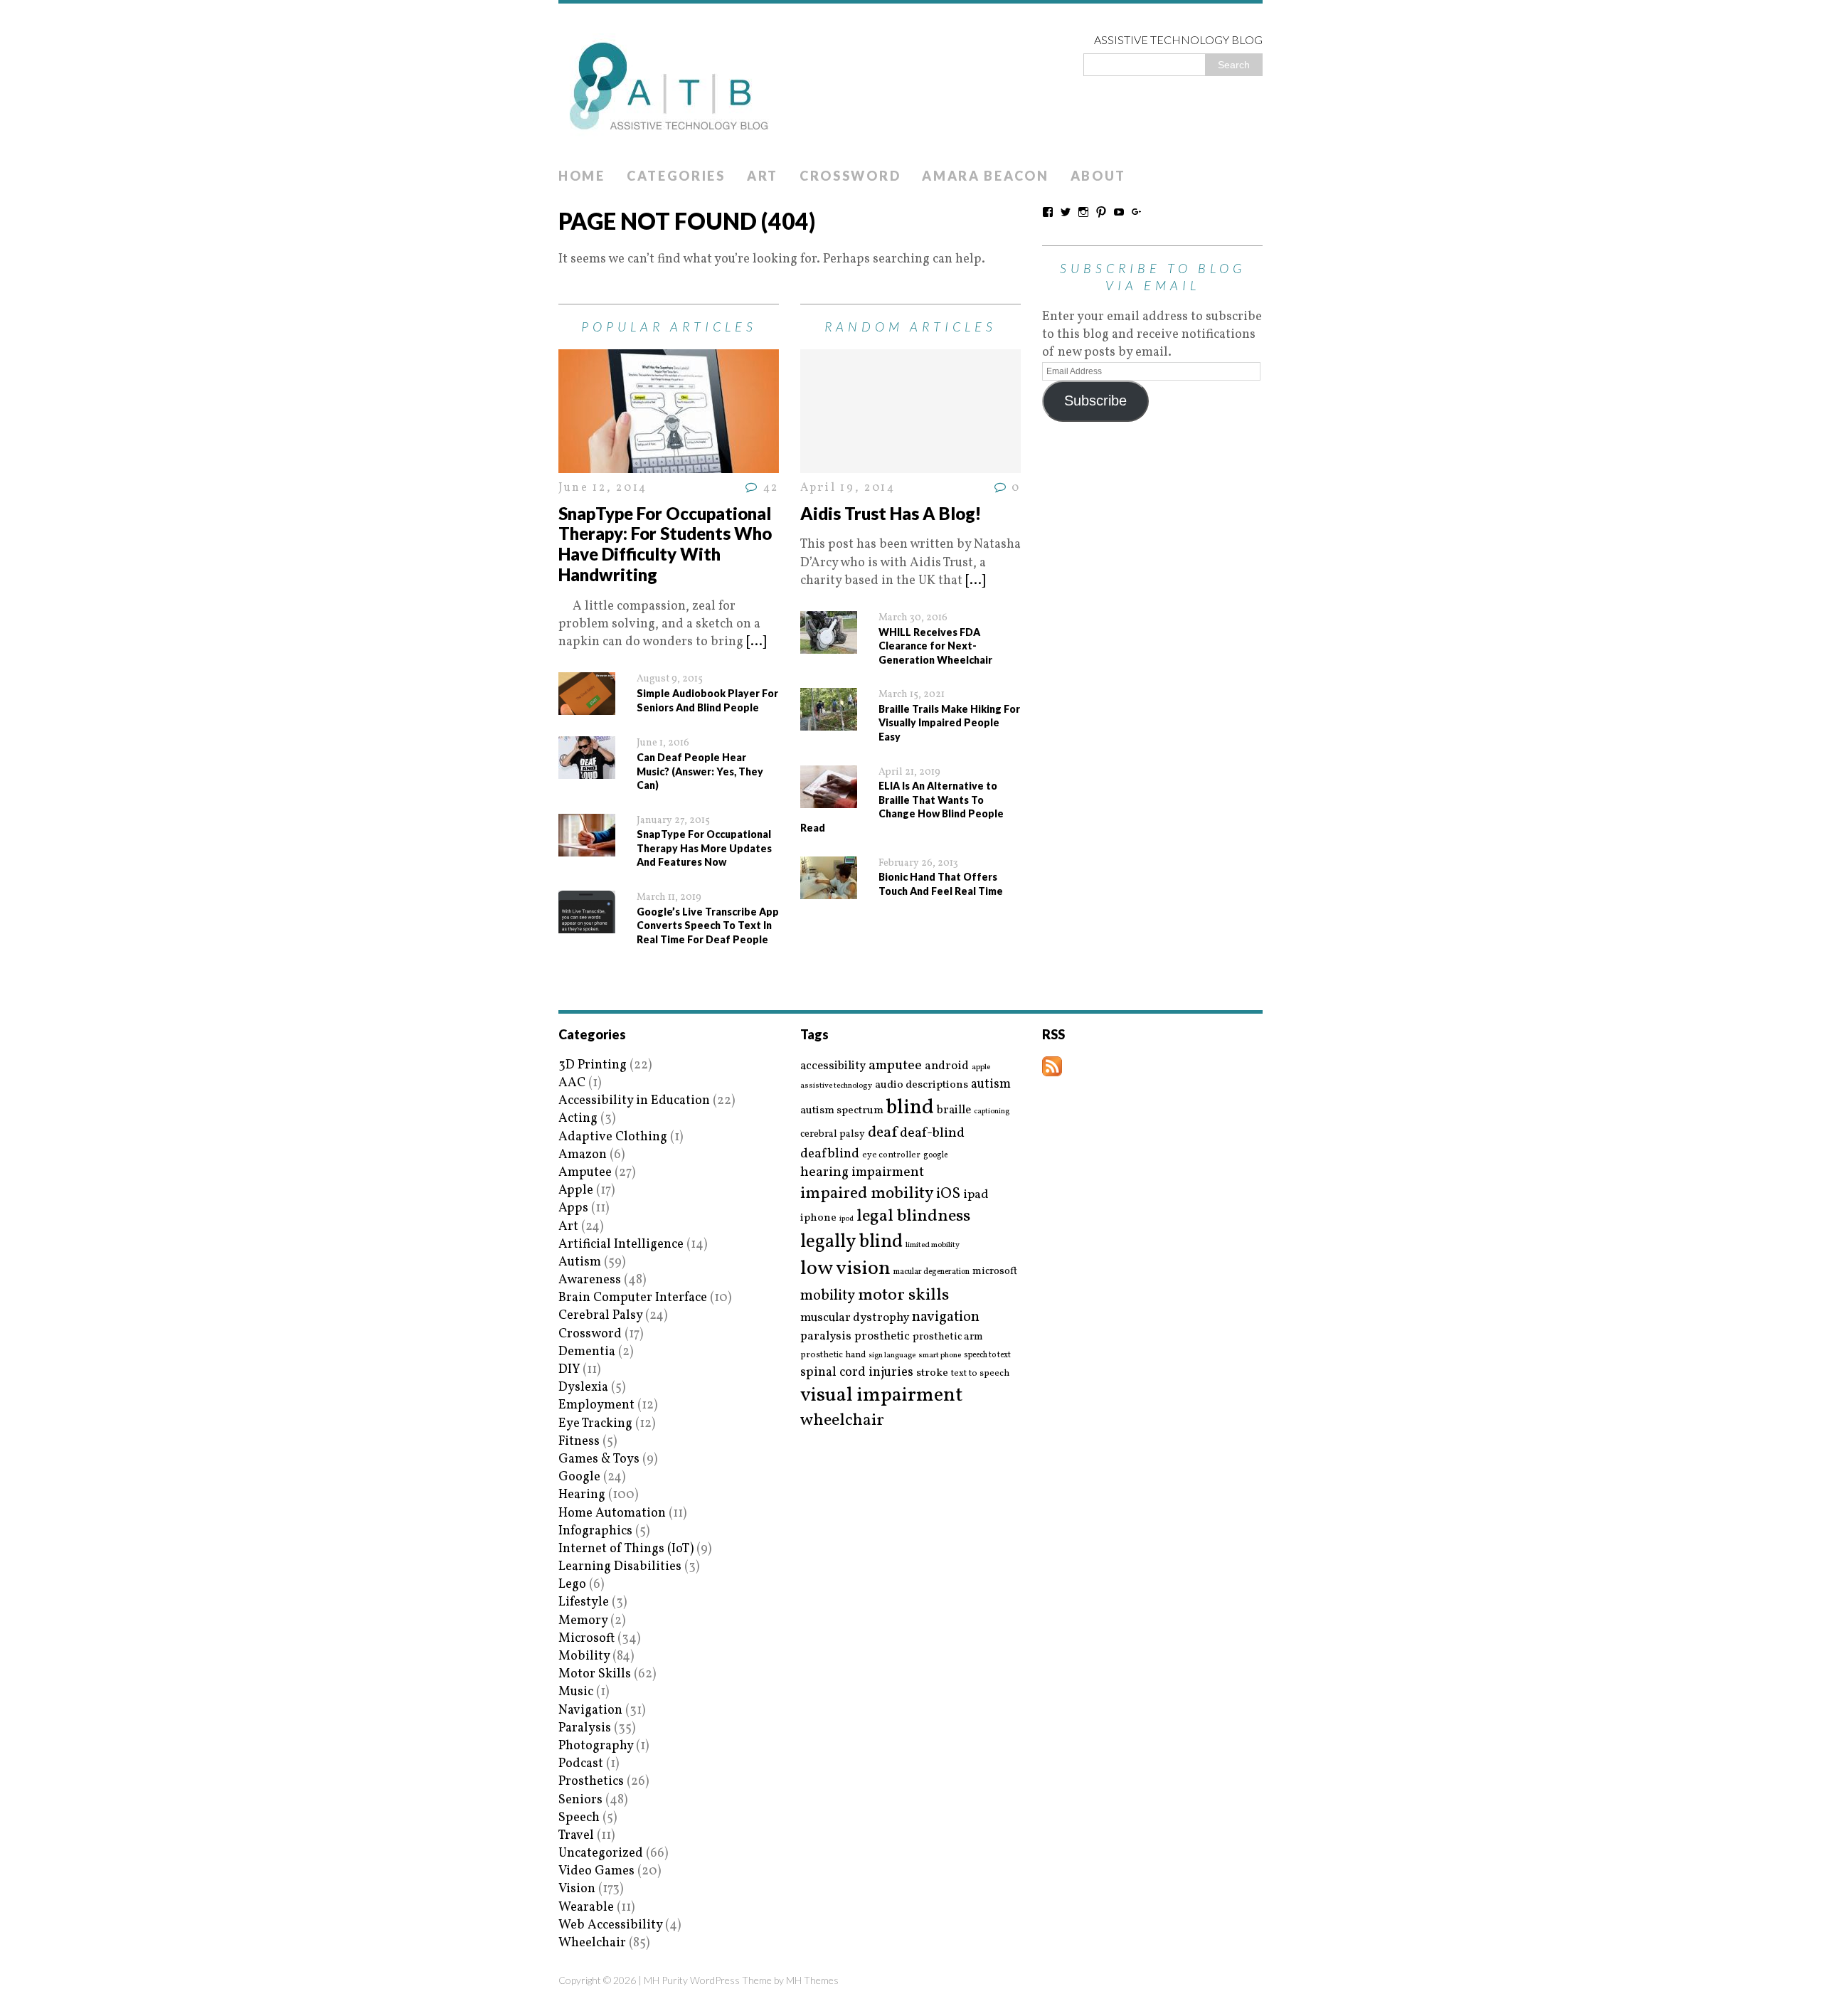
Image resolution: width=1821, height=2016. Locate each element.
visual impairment (882, 1395)
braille (954, 1110)
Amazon (583, 1155)
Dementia (587, 1352)
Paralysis (585, 1728)
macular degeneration (931, 1272)
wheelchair (842, 1421)
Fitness (579, 1442)
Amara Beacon (985, 176)
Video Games (596, 1871)
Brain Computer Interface (633, 1298)
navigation (946, 1317)
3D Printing (593, 1065)
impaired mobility (867, 1194)
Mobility (584, 1656)
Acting (578, 1119)
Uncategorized (601, 1853)
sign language (892, 1356)
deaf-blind (932, 1134)
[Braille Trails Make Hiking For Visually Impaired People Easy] (829, 722)
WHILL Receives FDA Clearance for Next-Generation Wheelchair (935, 646)
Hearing (582, 1495)
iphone (818, 1218)
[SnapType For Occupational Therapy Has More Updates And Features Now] (587, 848)
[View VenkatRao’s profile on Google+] (1137, 212)
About (1099, 176)
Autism (580, 1262)
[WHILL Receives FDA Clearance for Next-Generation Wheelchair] (829, 645)
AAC (572, 1083)
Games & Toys (599, 1459)
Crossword (850, 176)
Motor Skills (595, 1674)
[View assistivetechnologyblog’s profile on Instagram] (1083, 212)
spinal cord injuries (857, 1373)
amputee (895, 1066)
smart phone (940, 1356)
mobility (828, 1296)
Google (579, 1477)
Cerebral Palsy (600, 1316)
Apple (576, 1190)
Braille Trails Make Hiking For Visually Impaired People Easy (949, 723)
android (947, 1066)
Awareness (590, 1280)
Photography (596, 1746)
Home (582, 176)
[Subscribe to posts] (1052, 1067)
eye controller (891, 1155)
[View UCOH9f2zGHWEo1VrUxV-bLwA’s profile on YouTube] (1119, 212)
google (935, 1155)
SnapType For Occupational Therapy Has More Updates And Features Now (704, 848)
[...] (756, 642)
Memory (583, 1621)
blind (910, 1108)
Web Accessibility (610, 1925)
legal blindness (913, 1217)
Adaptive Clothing (613, 1137)
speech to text (987, 1355)
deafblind (830, 1154)
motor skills (903, 1295)
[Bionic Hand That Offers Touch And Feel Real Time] (829, 890)
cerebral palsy (833, 1134)
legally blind (851, 1242)
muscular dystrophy (855, 1318)
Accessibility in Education (634, 1101)
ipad (976, 1195)
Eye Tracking (595, 1424)
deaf (882, 1133)
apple (981, 1067)
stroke (932, 1373)
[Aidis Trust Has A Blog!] (910, 464)
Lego (572, 1585)
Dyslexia (583, 1388)
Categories (676, 176)
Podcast (581, 1764)
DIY (569, 1370)
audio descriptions (922, 1085)
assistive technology (836, 1086)
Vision (577, 1889)
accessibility (833, 1066)
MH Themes (812, 1980)
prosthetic (882, 1336)
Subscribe (1095, 400)
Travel (576, 1836)
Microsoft (586, 1639)
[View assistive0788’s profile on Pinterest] (1101, 212)
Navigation (590, 1710)
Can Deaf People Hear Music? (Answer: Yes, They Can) (700, 771)
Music (576, 1692)
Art (763, 176)
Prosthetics (591, 1782)
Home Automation (612, 1513)
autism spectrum (842, 1110)
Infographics (595, 1531)
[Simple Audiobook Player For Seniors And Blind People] (587, 706)
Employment (596, 1405)
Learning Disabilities (620, 1567)
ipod (846, 1219)
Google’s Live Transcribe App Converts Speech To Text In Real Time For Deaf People (708, 925)
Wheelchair (592, 1943)
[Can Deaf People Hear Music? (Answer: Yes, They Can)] (587, 770)
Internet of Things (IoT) (626, 1549)
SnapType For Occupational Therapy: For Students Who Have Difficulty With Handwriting (665, 544)
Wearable (586, 1908)
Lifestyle (584, 1602)
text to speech (980, 1374)
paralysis (826, 1337)
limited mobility (933, 1245)
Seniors (580, 1800)
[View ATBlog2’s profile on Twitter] (1066, 212)
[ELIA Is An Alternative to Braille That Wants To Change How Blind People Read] (829, 799)
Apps (573, 1208)
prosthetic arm (948, 1337)
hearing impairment (862, 1172)
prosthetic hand (833, 1356)
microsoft (995, 1272)
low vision (845, 1269)
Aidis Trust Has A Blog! (891, 513)
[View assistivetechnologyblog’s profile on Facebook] (1048, 212)
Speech (579, 1818)
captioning (992, 1112)
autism (991, 1084)
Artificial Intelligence (621, 1245)
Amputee (585, 1173)
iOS (948, 1194)
